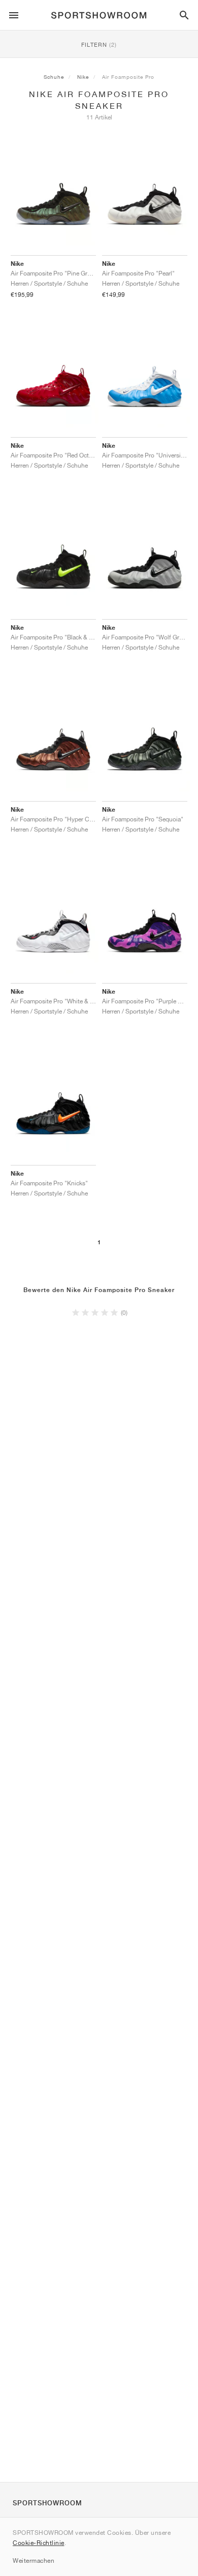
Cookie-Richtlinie (39, 2543)
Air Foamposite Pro (128, 77)
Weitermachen (34, 2560)
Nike (83, 77)
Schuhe (54, 77)
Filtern (99, 44)
